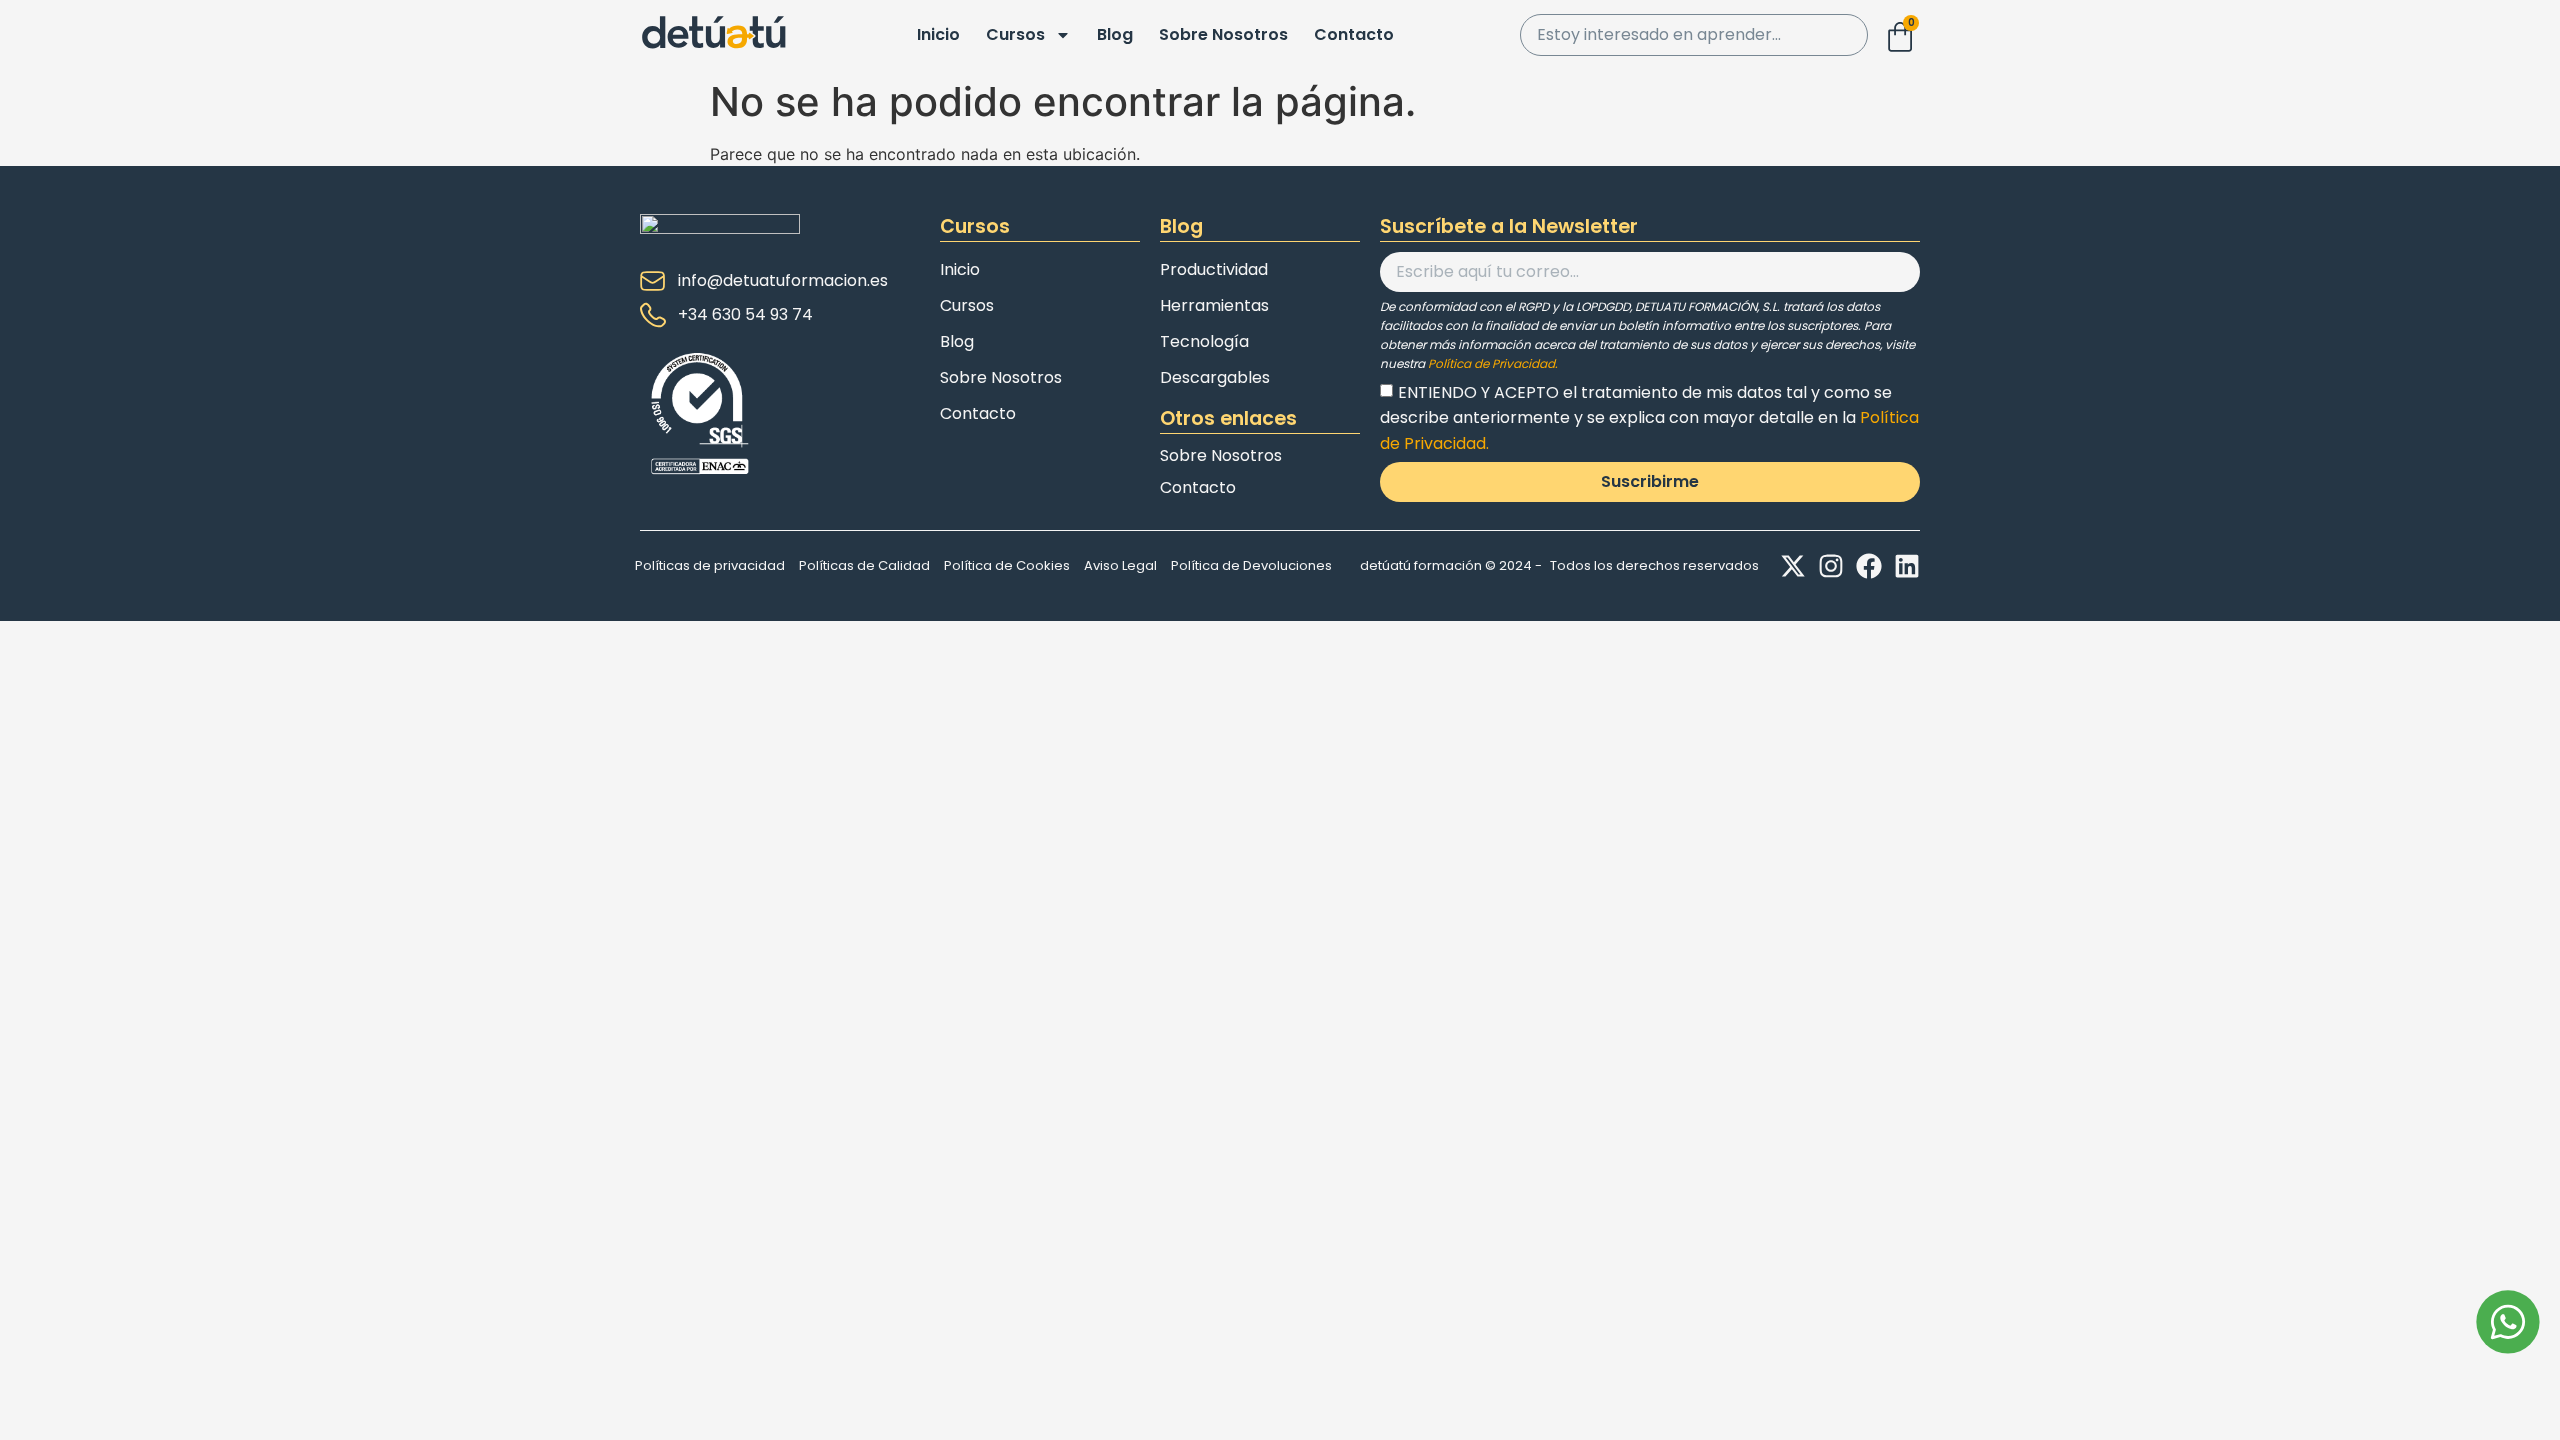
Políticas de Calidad (864, 565)
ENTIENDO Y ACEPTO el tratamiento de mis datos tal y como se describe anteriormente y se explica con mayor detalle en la (1649, 417)
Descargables (1215, 377)
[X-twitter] (1793, 566)
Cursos (1015, 34)
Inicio (938, 34)
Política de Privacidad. (1493, 363)
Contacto (1354, 34)
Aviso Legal (1120, 565)
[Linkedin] (1907, 566)
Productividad (1214, 269)
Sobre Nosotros (1223, 34)
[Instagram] (1831, 566)
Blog (1115, 34)
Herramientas (1214, 305)
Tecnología (1204, 341)
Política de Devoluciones (1251, 565)
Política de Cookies (1007, 565)
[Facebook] (1869, 566)
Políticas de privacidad (710, 565)
